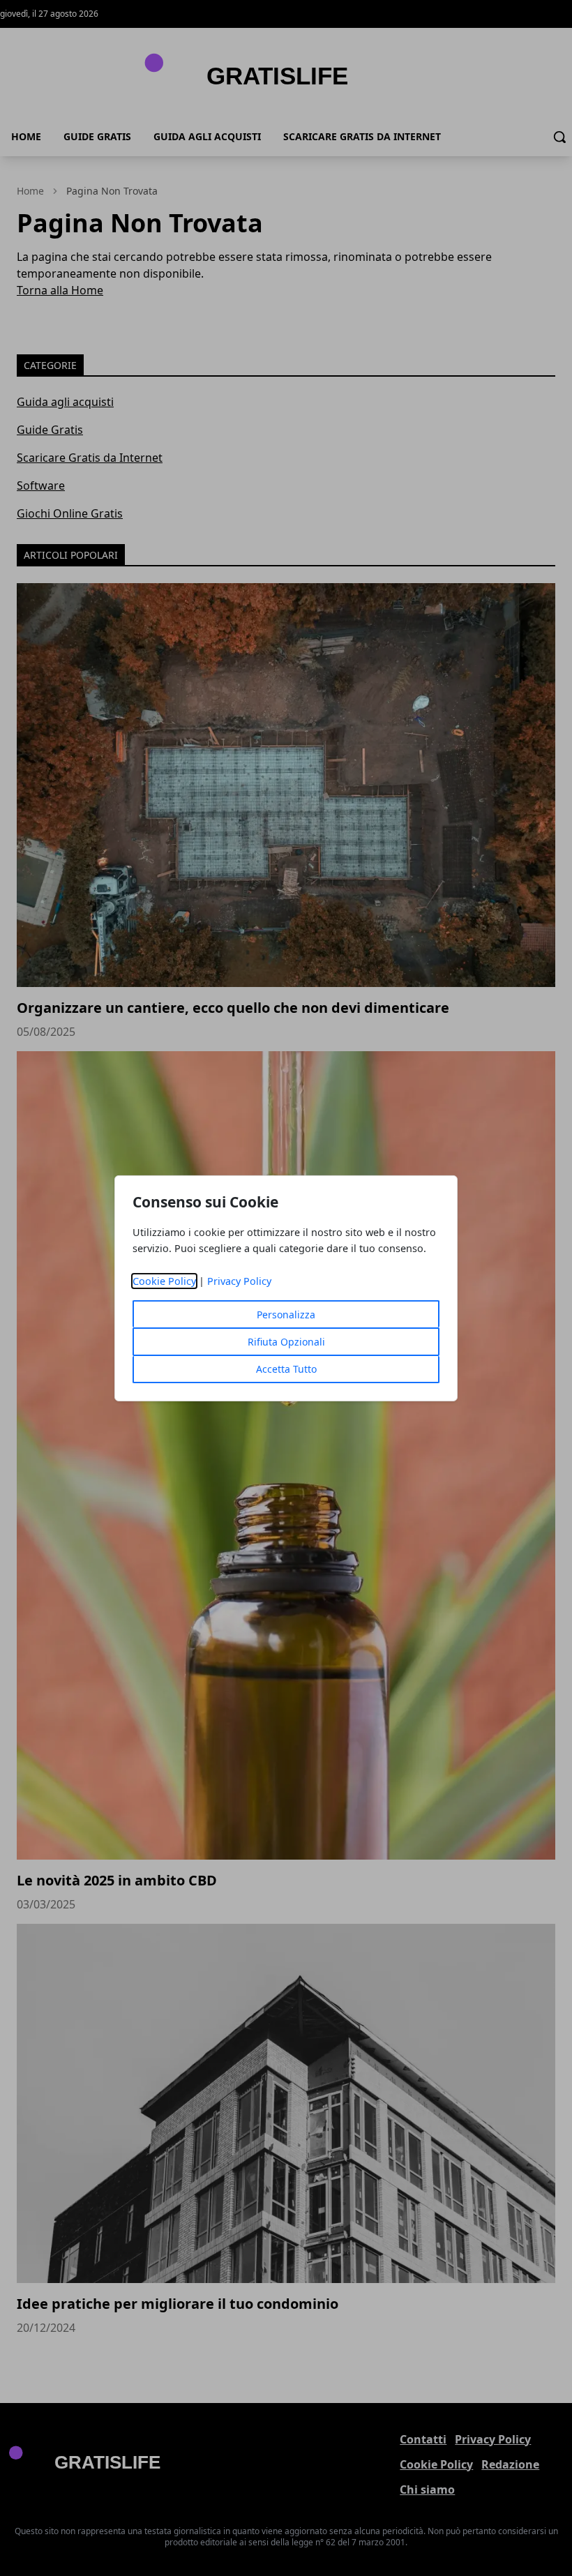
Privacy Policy (239, 1281)
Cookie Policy (164, 1281)
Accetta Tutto (286, 1369)
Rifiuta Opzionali (286, 1342)
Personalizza (286, 1315)
